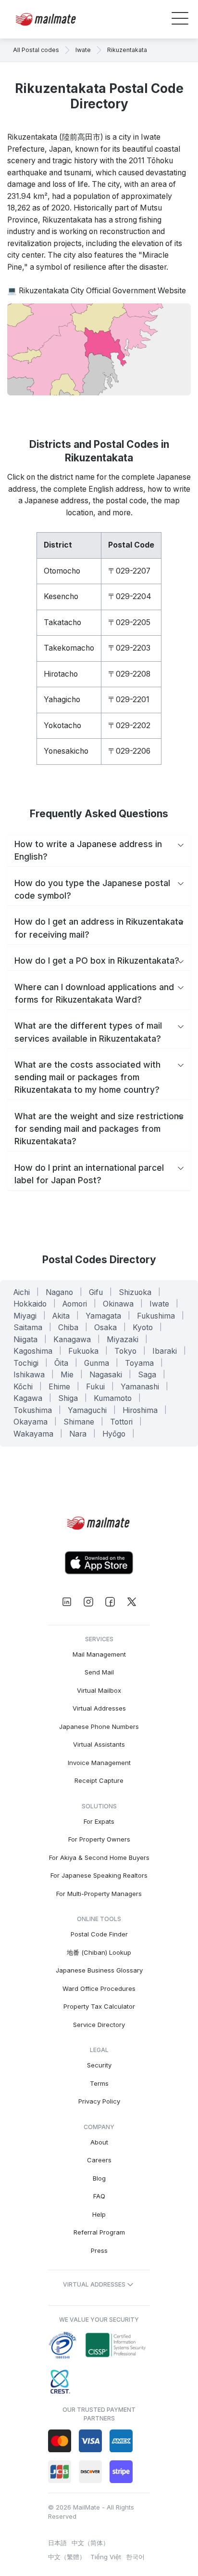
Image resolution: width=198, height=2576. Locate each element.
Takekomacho (69, 648)
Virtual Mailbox (99, 1690)
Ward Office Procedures (99, 1988)
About (99, 2142)
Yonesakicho (66, 751)
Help (99, 2214)
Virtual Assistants (99, 1744)
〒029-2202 (129, 726)
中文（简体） (90, 2543)
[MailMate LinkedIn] (67, 1602)
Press (99, 2250)
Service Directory (99, 2025)
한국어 (135, 2557)
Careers (99, 2160)
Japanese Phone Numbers (99, 1726)
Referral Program (99, 2232)
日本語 (57, 2543)
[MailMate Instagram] (88, 1602)
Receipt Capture (99, 1780)
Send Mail (99, 1672)
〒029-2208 (129, 674)
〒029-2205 (129, 622)
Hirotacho (61, 674)
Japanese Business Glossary (99, 1970)
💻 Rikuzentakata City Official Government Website (97, 291)
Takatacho (62, 622)
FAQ (99, 2196)
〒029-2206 (129, 751)
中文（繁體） (67, 2557)
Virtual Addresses (99, 1708)
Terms (99, 2083)
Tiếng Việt (106, 2557)
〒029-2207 (129, 571)
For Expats (99, 1821)
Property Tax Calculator (99, 2006)
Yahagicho (62, 700)
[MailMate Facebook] (110, 1602)
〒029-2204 (130, 596)
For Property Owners (99, 1839)
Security (99, 2065)
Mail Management (99, 1654)
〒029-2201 (129, 700)
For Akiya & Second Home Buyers (99, 1857)
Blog (99, 2178)
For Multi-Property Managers (99, 1894)
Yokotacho (62, 726)
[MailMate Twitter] (131, 1602)
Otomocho (62, 571)
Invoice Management (99, 1763)
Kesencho (61, 596)
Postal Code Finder (99, 1934)
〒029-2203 (129, 648)
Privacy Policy (99, 2101)
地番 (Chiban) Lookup (99, 1952)
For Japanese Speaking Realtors (99, 1875)
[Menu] (180, 20)
